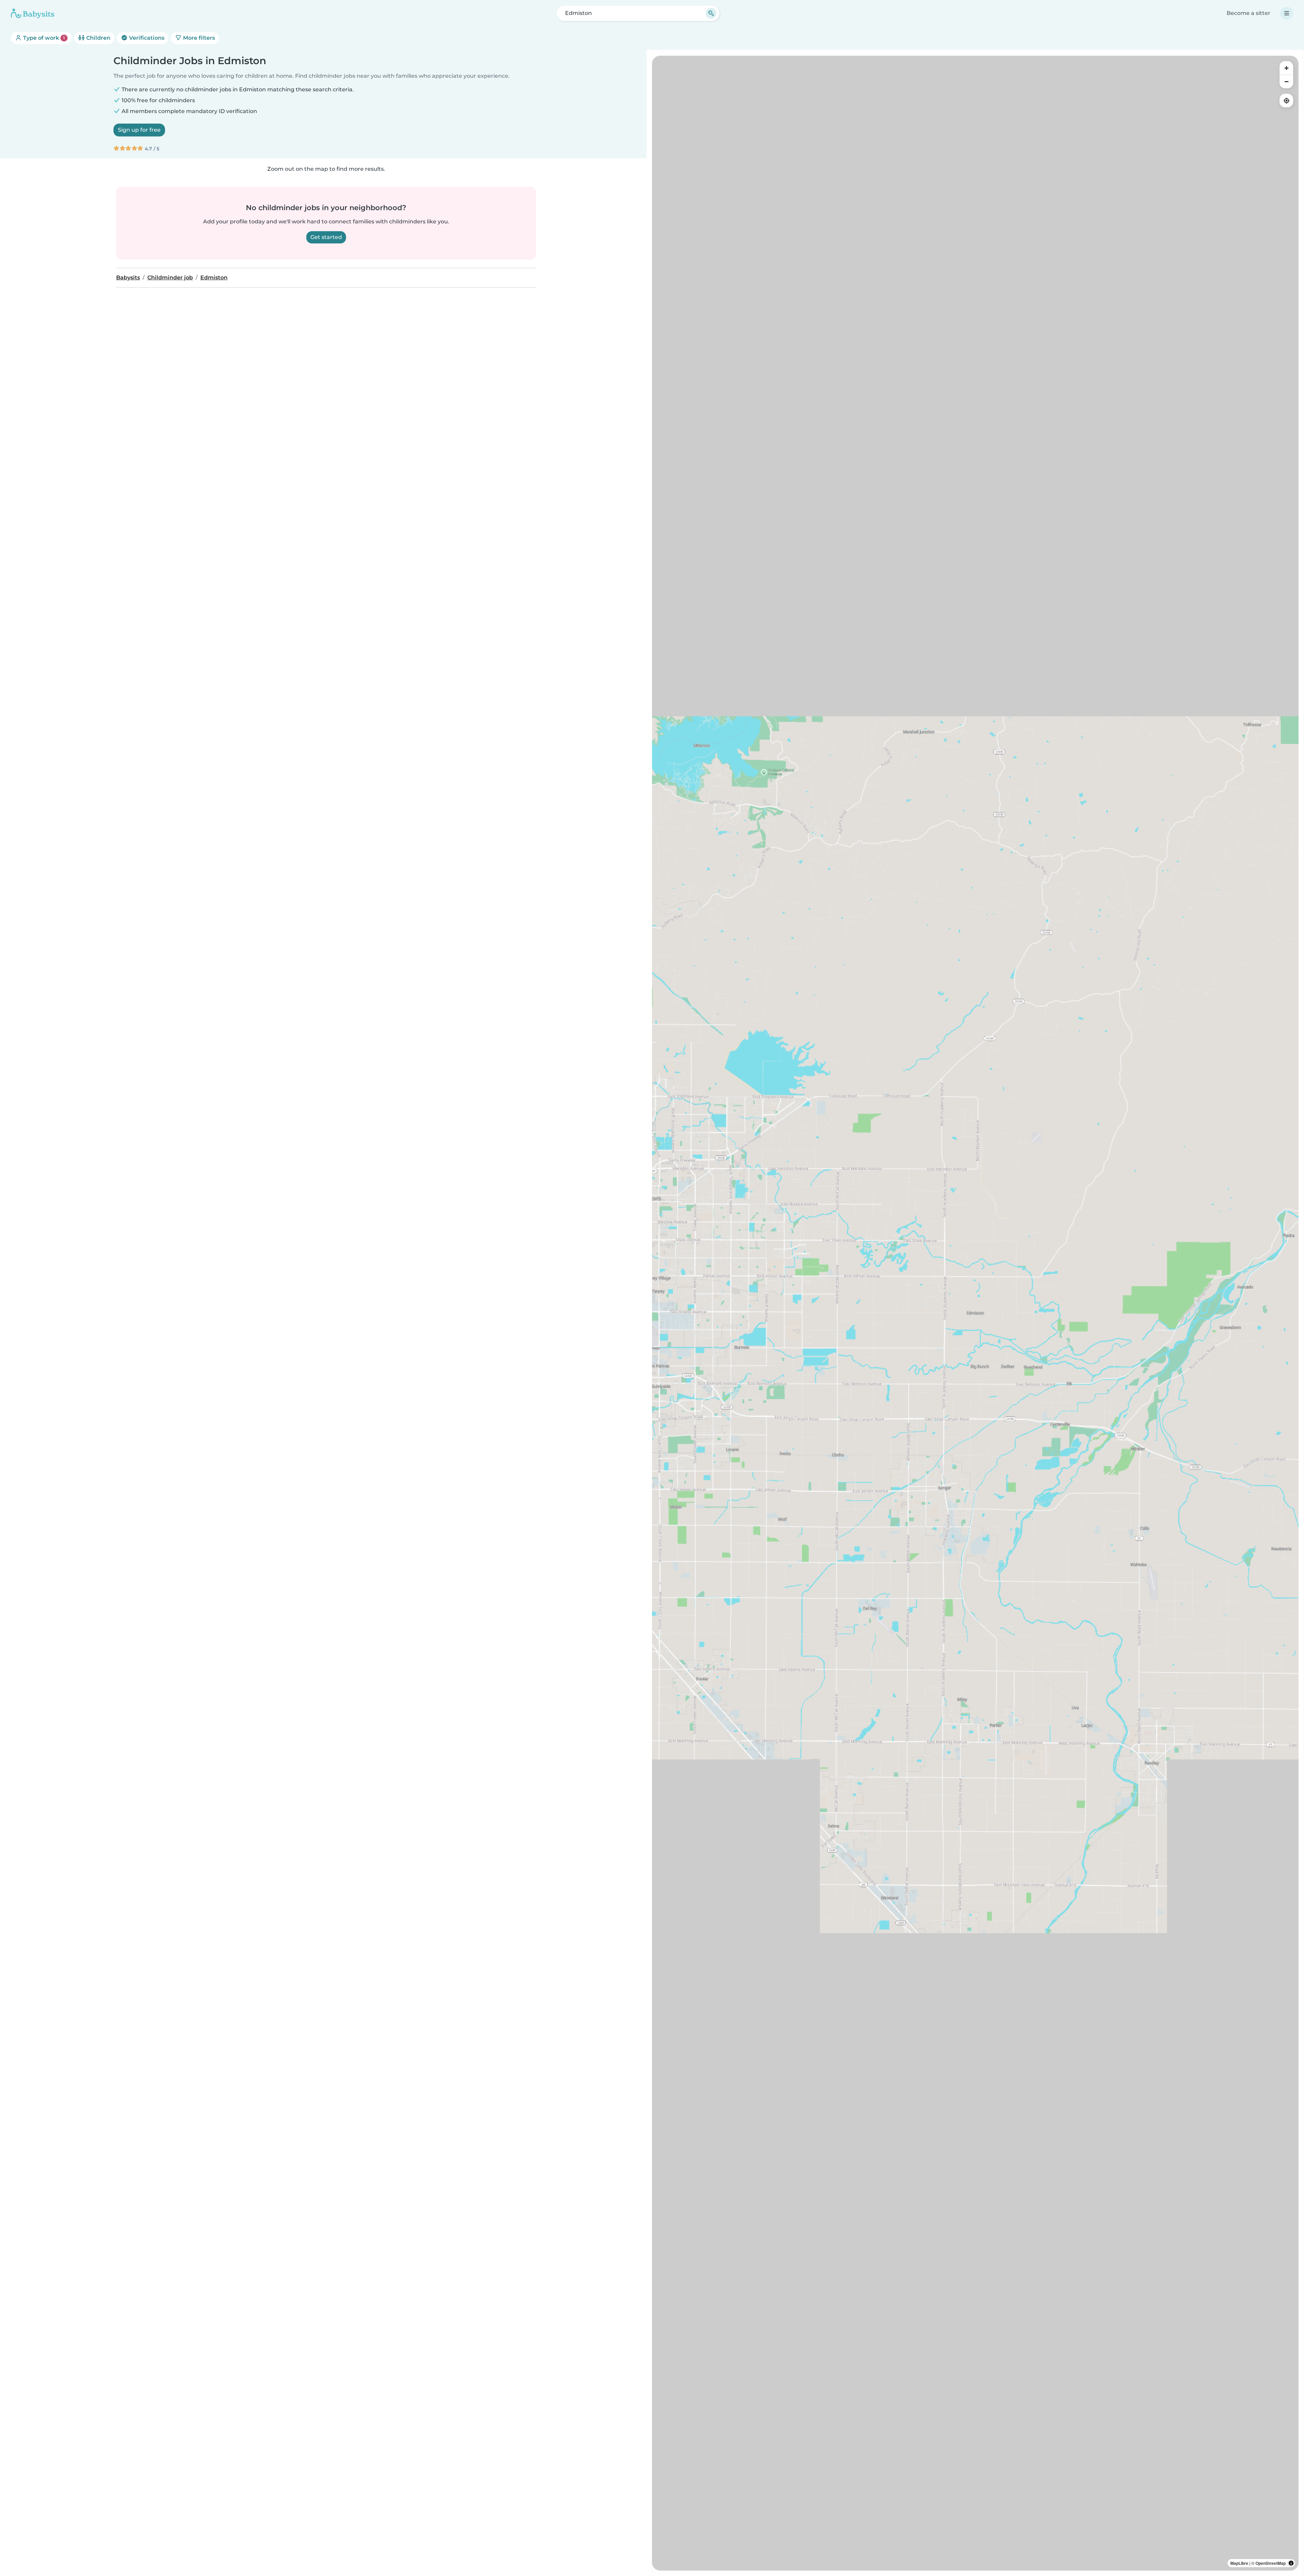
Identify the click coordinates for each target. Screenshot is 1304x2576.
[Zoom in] (1286, 68)
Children (98, 38)
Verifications (146, 38)
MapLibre (1239, 2563)
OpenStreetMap (1271, 2563)
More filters (198, 38)
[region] (975, 1313)
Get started (326, 237)
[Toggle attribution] (1291, 2563)
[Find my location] (1286, 100)
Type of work (43, 38)
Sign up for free (139, 130)
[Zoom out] (1286, 81)
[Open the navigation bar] (1287, 13)
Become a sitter (1248, 13)
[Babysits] (33, 13)
